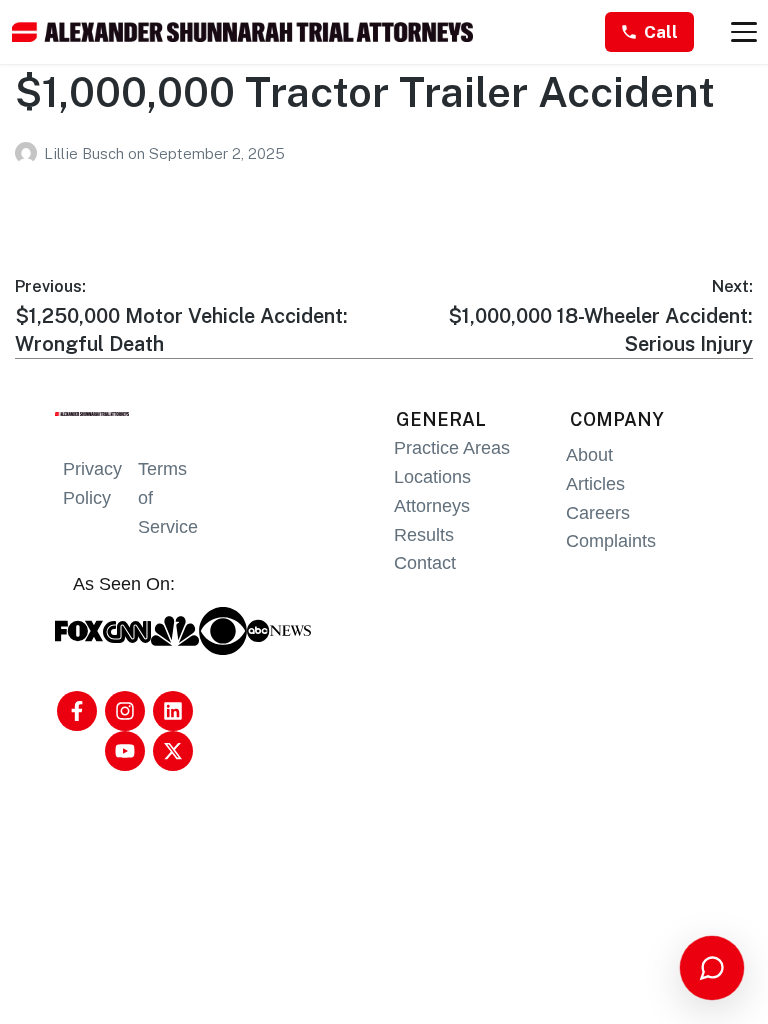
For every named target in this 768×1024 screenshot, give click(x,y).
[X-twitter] (173, 751)
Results (424, 535)
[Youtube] (125, 751)
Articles (595, 484)
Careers (598, 513)
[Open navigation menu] (744, 32)
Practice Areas (452, 448)
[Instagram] (125, 711)
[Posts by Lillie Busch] (29, 153)
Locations (432, 477)
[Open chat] (712, 968)
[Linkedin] (173, 711)
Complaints (611, 541)
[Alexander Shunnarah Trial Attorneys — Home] (242, 32)
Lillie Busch (86, 153)
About (589, 455)
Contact (425, 563)
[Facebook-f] (77, 711)
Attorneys (432, 506)
